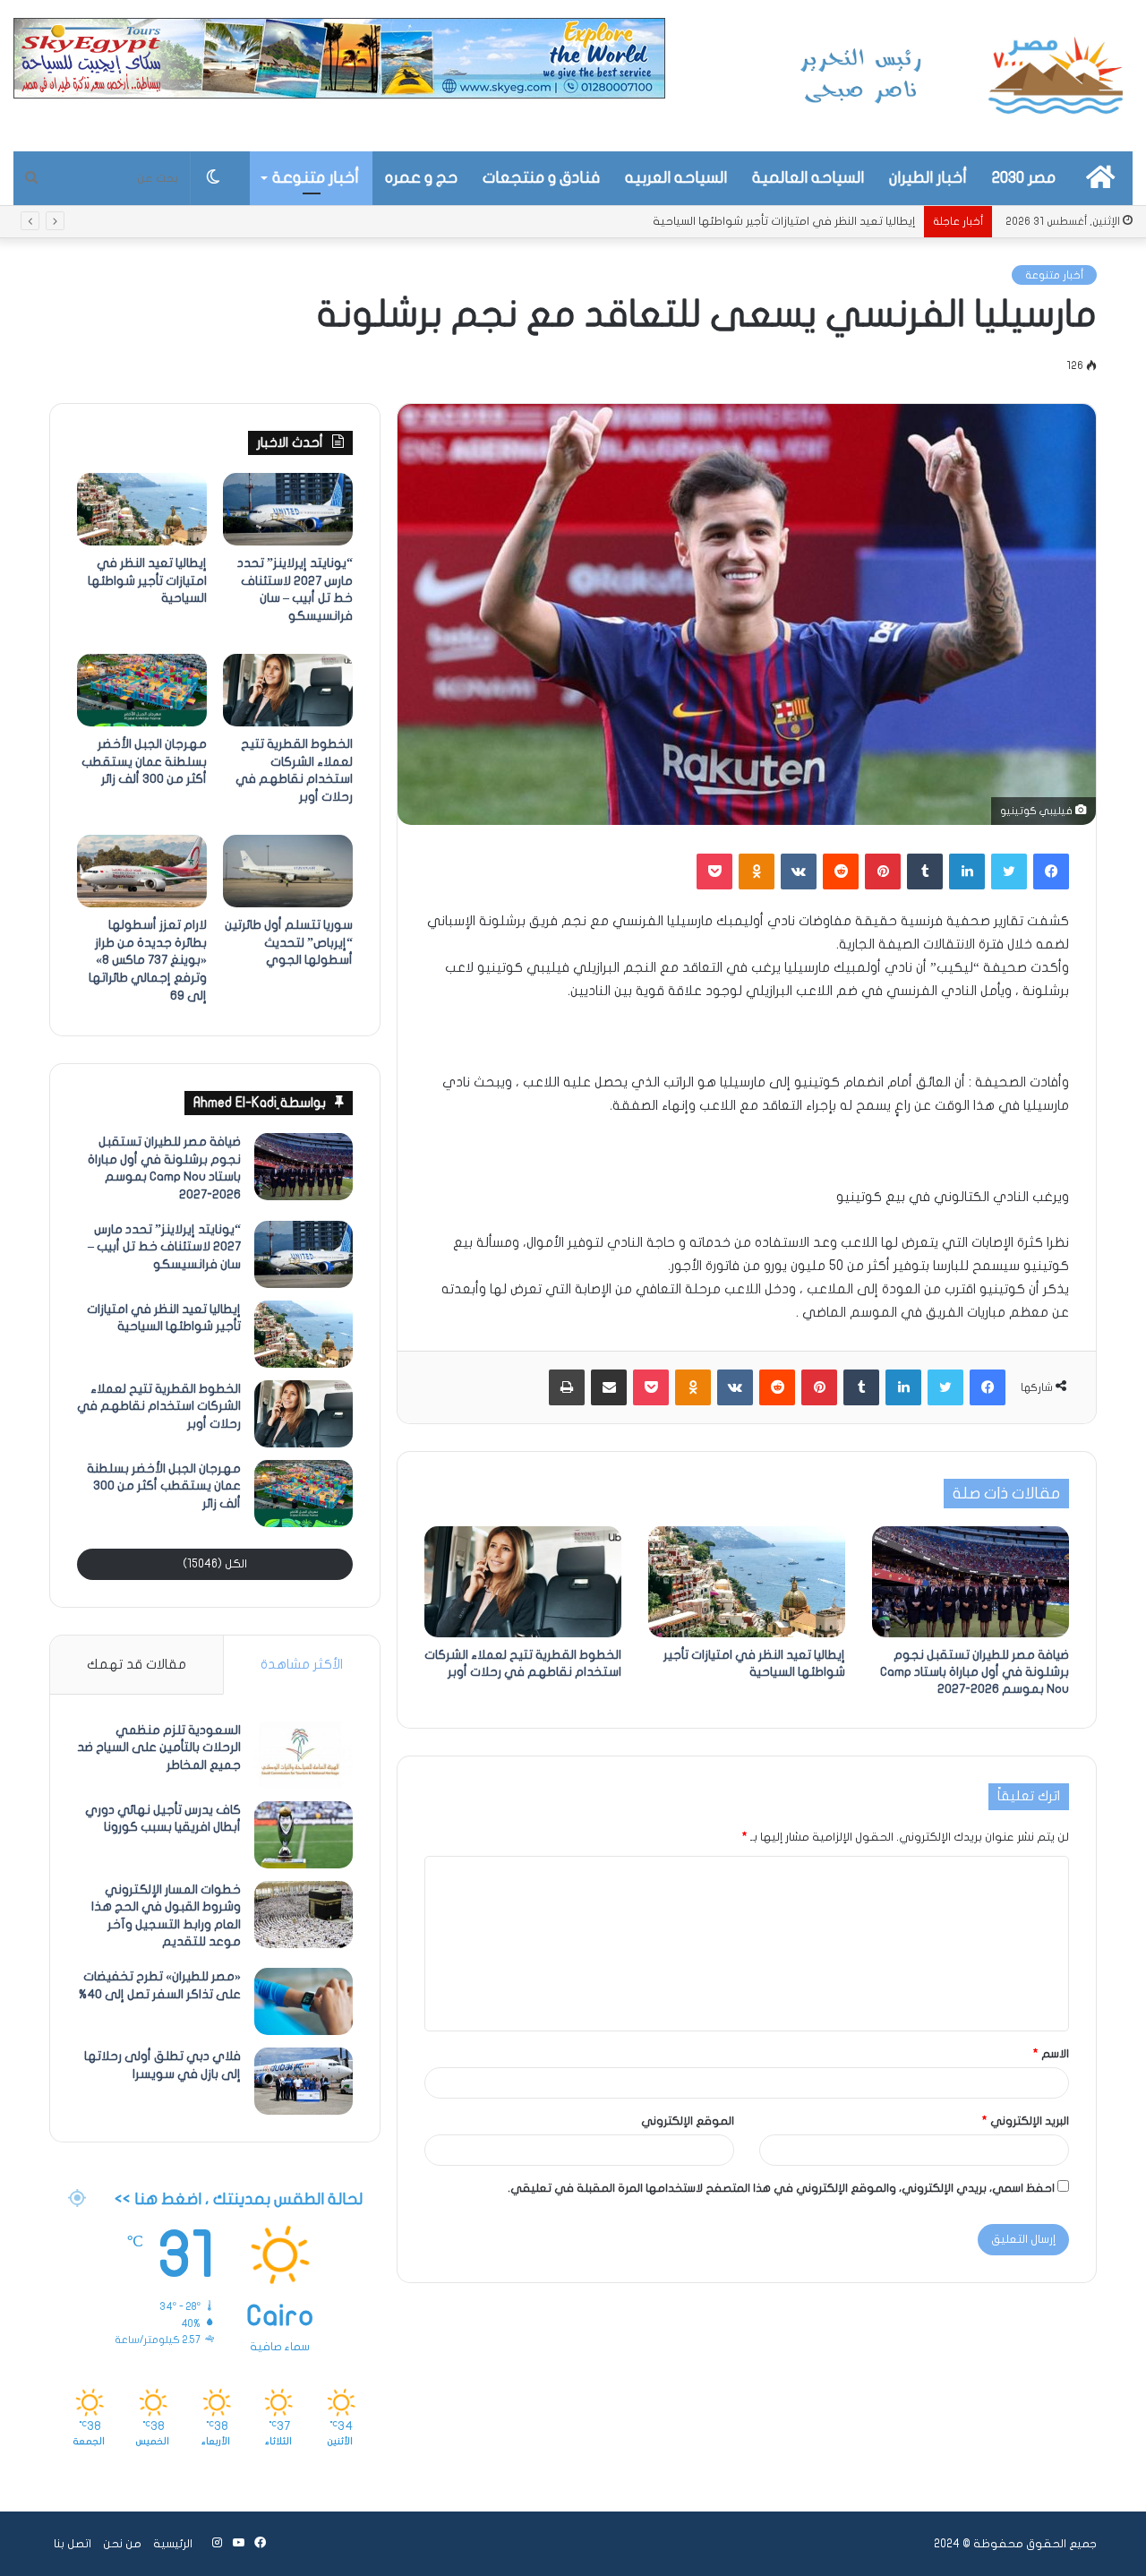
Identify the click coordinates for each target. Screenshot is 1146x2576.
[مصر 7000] (962, 76)
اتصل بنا (73, 2544)
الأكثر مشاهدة (302, 1664)
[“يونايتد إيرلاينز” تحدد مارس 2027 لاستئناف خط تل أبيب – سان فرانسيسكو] (288, 510)
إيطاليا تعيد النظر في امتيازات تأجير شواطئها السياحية (147, 580)
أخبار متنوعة (316, 178)
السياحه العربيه (676, 178)
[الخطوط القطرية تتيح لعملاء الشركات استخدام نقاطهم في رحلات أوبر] (523, 1582)
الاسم (1051, 2054)
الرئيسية (173, 2544)
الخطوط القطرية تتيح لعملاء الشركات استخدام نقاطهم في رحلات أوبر (159, 1406)
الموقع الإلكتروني (688, 2121)
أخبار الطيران (928, 178)
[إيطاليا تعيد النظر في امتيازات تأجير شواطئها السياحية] (747, 1582)
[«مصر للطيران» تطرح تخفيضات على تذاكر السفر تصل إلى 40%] (304, 2001)
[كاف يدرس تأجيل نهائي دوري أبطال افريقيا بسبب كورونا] (304, 1835)
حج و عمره (421, 178)
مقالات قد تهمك (137, 1664)
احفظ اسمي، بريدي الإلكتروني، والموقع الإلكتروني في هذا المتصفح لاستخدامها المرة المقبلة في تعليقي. (781, 2188)
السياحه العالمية (808, 178)
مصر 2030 (1024, 178)
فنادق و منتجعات (541, 178)
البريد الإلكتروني (1026, 2121)
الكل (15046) (215, 1564)
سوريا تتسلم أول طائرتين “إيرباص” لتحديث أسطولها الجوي (289, 942)
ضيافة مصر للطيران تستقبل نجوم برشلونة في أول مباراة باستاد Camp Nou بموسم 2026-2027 (975, 1672)
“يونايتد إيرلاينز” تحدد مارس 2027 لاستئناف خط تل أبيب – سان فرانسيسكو (164, 1247)
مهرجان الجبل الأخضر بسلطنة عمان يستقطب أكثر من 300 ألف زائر (144, 761)
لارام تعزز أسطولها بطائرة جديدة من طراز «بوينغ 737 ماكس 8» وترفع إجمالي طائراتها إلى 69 (148, 960)
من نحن (122, 2544)
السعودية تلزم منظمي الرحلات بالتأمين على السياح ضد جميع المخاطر (159, 1747)
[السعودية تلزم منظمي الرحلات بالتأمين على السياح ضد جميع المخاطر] (304, 1755)
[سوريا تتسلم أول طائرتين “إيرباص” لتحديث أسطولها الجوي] (288, 872)
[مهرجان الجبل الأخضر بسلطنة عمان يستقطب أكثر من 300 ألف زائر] (142, 691)
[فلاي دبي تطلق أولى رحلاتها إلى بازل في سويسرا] (304, 2081)
